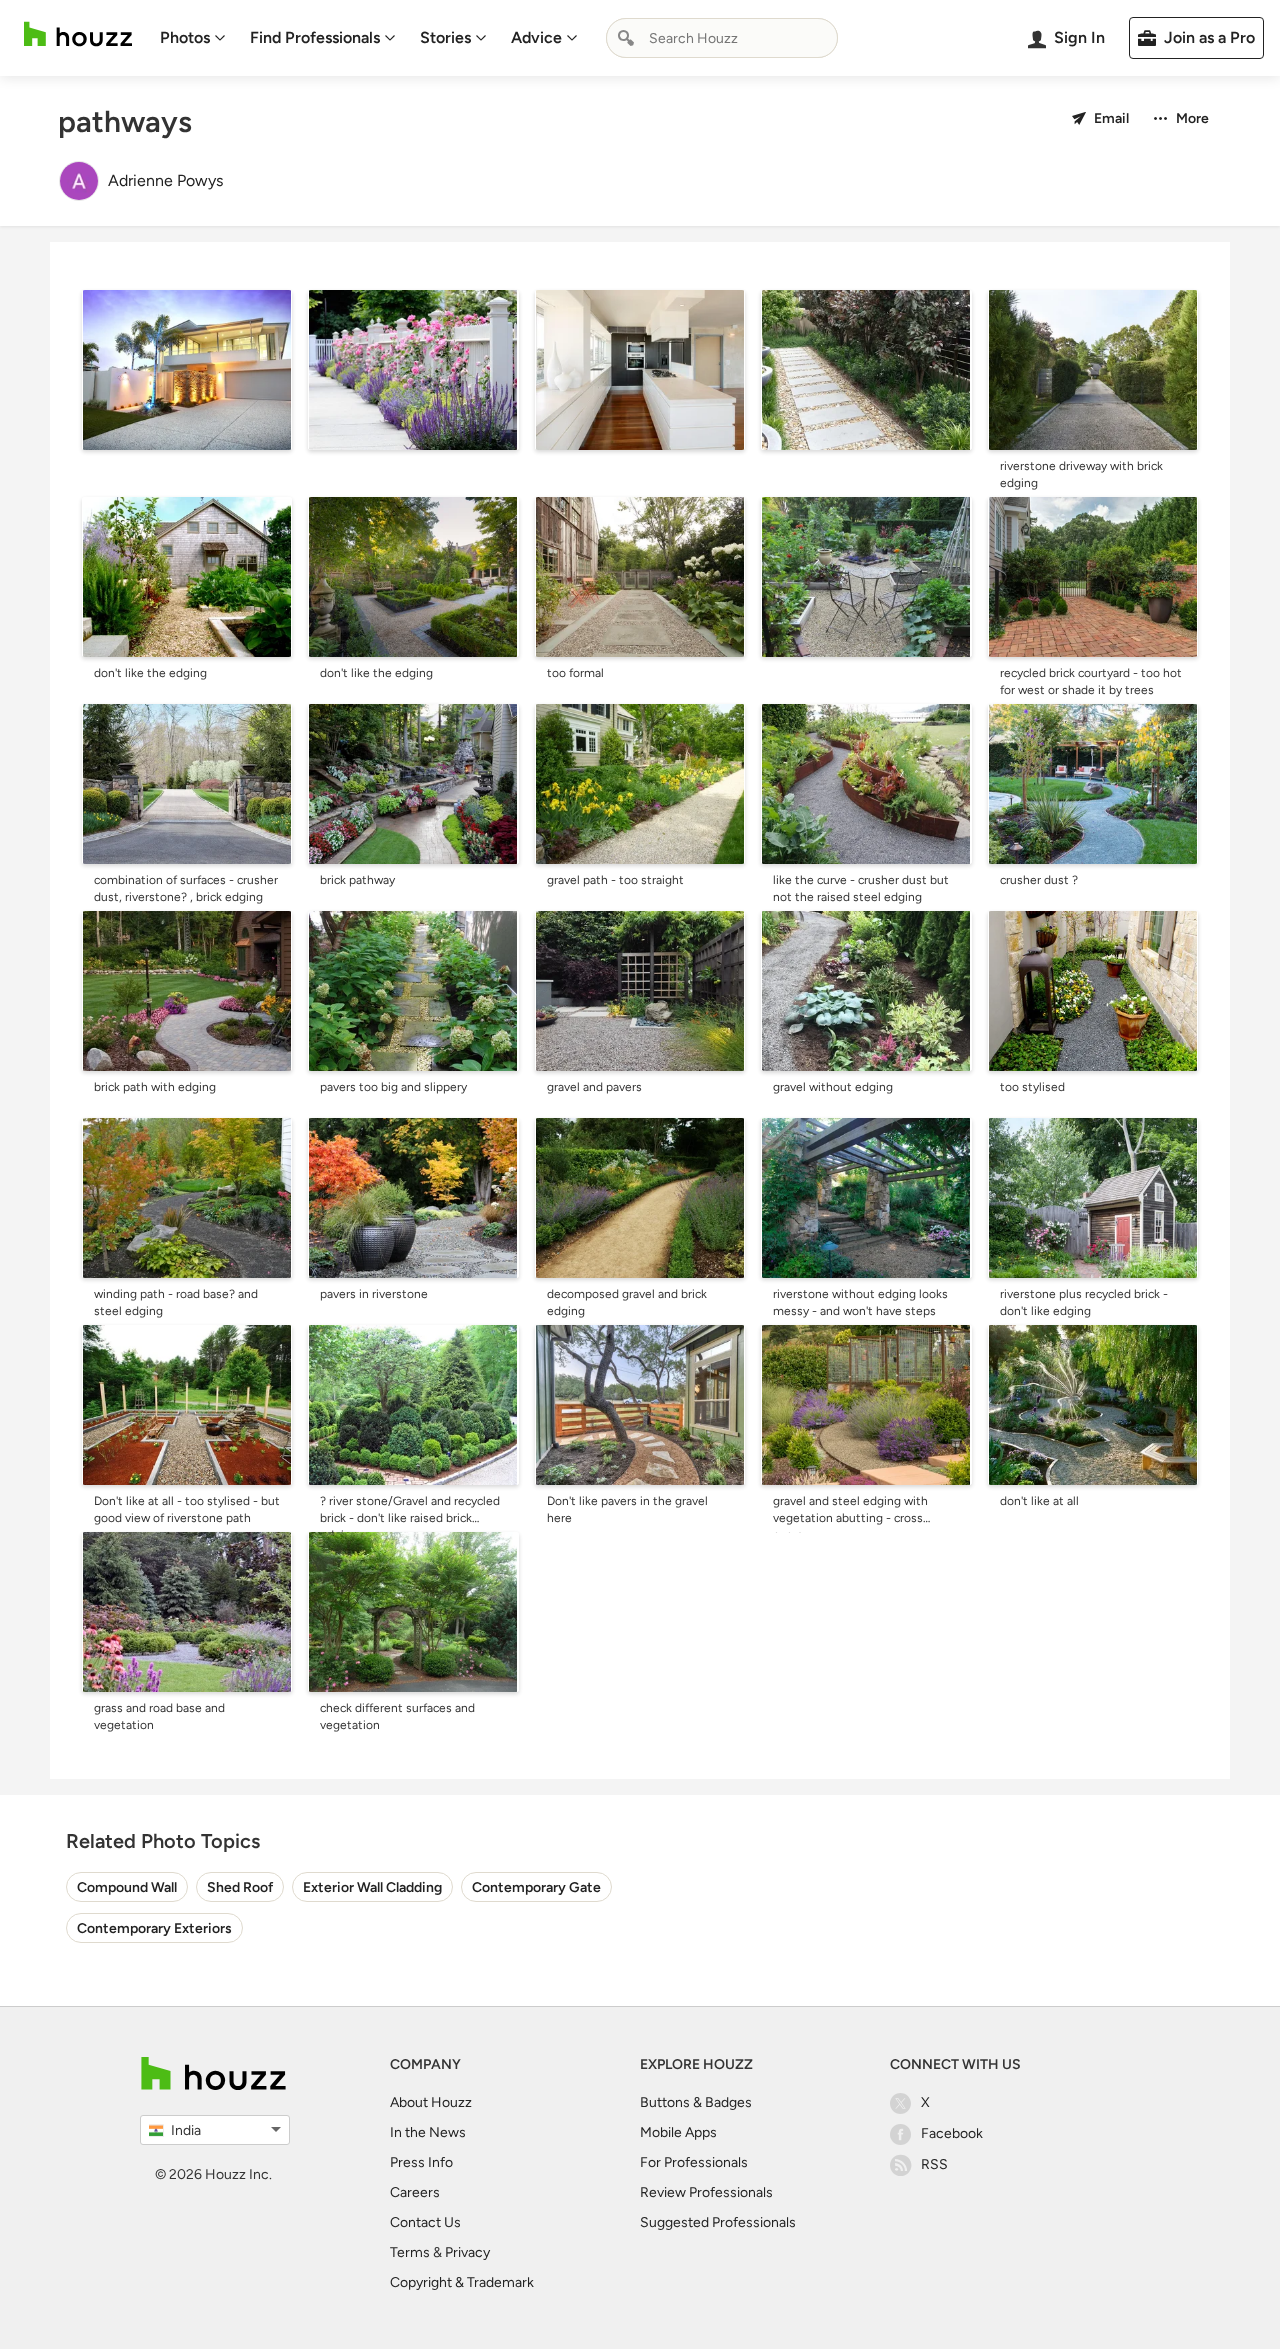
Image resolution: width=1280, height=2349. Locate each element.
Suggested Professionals (718, 2222)
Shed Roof (240, 1887)
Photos (185, 37)
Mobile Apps (678, 2132)
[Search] (626, 38)
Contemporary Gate (536, 1887)
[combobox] (722, 38)
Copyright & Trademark (462, 2282)
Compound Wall (127, 1887)
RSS (934, 2164)
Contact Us (425, 2222)
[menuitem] (193, 38)
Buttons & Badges (696, 2102)
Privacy (467, 2252)
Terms (410, 2252)
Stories (445, 37)
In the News (428, 2132)
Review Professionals (706, 2192)
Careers (415, 2192)
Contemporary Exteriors (154, 1928)
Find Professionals (315, 37)
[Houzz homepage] (78, 34)
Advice (536, 37)
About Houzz (431, 2102)
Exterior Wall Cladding (372, 1887)
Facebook (952, 2133)
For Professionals (694, 2162)
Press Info (421, 2162)
